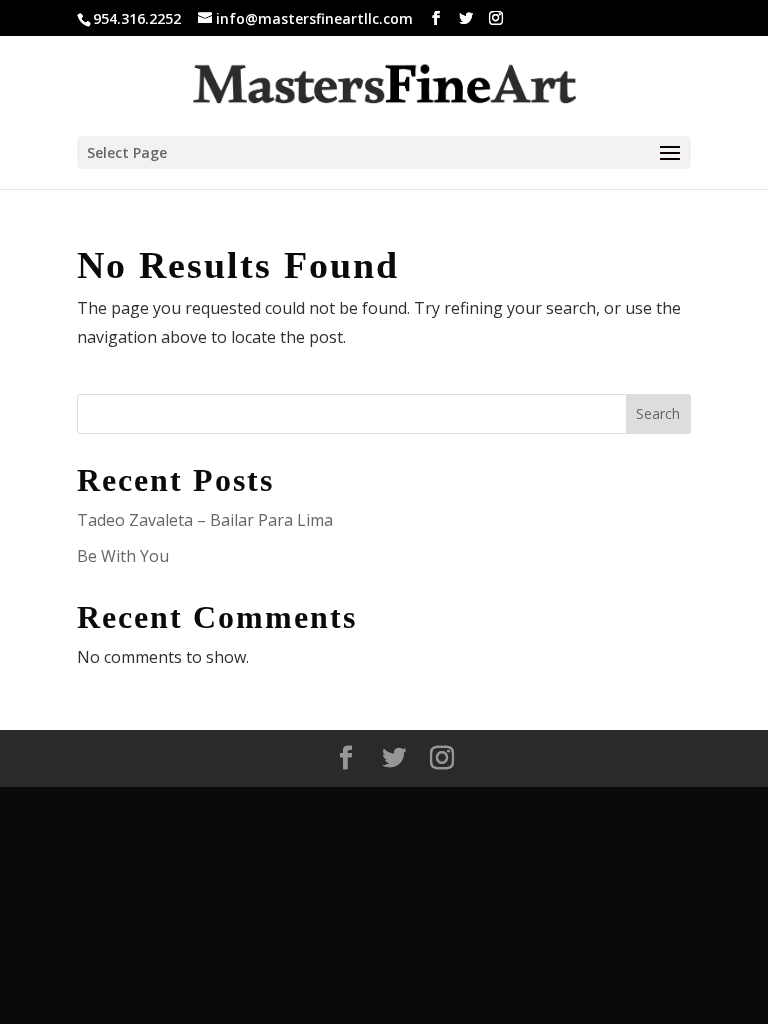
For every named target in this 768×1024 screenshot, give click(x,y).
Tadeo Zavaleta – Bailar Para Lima (205, 520)
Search (658, 413)
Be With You (123, 556)
